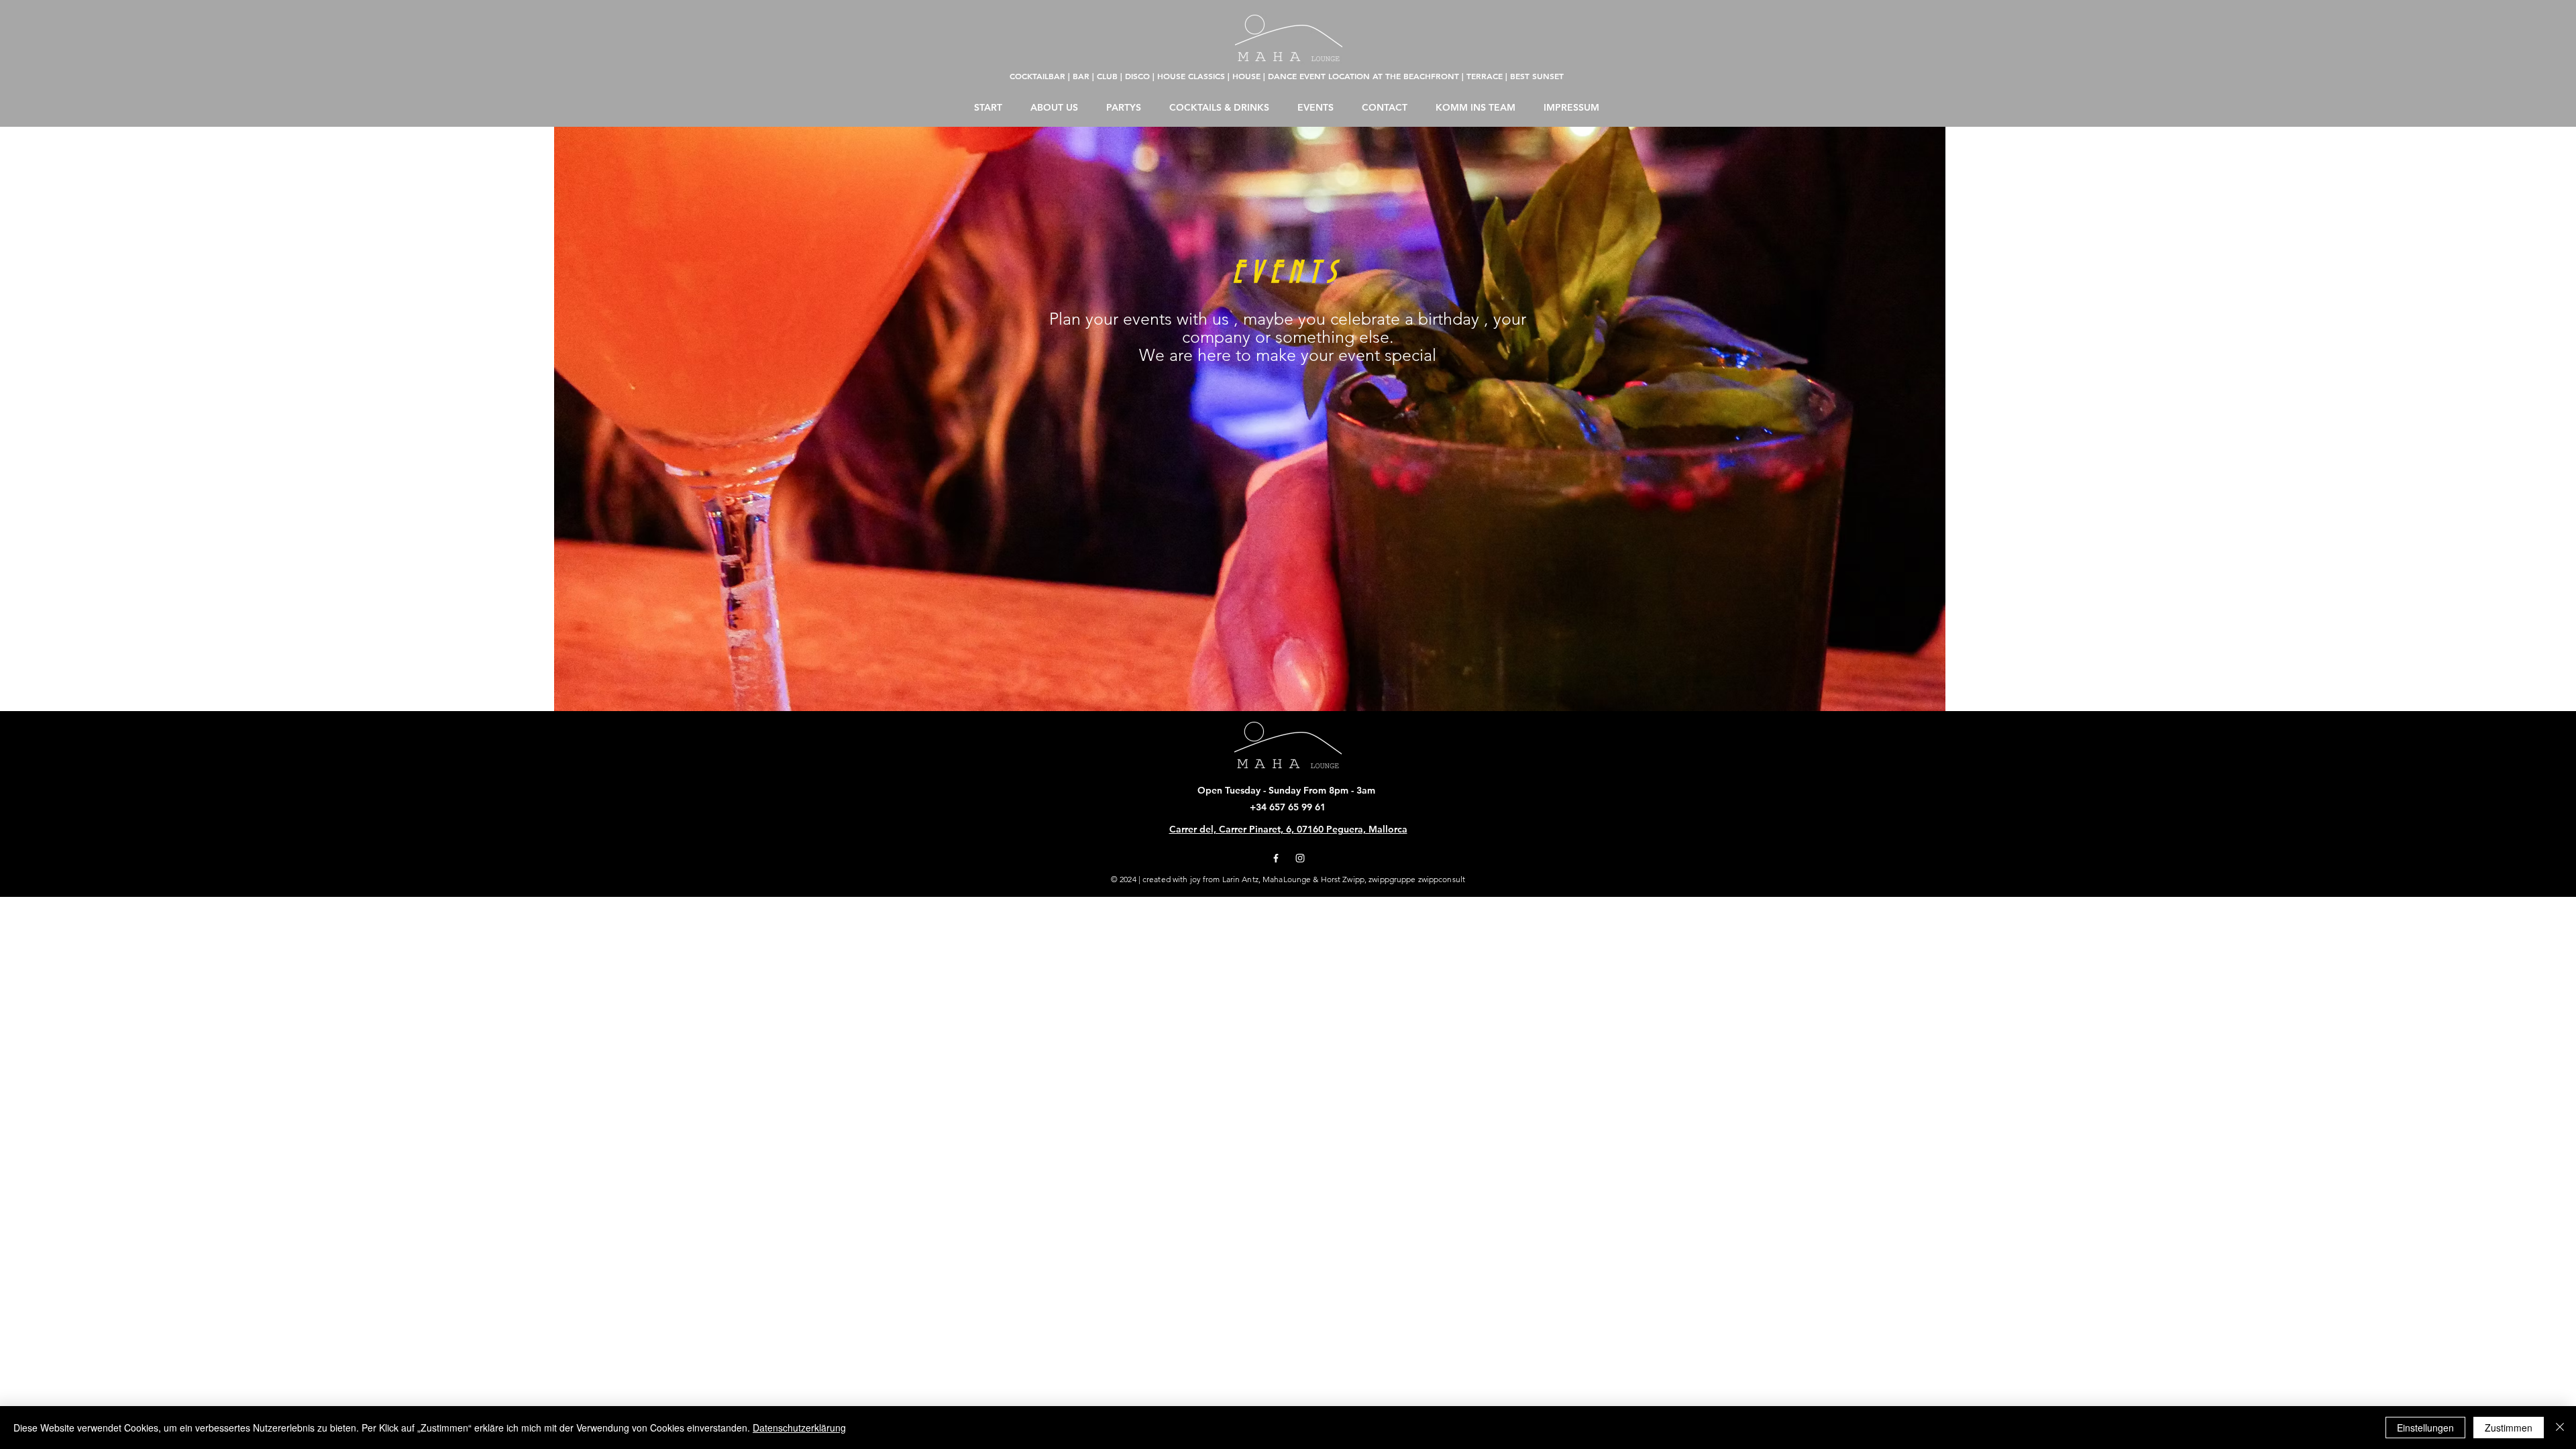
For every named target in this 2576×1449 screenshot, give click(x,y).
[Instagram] (1300, 858)
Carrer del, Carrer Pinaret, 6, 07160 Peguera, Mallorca (1288, 829)
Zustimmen (2509, 1428)
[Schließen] (2560, 1428)
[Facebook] (1276, 858)
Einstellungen (2425, 1428)
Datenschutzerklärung (799, 1428)
